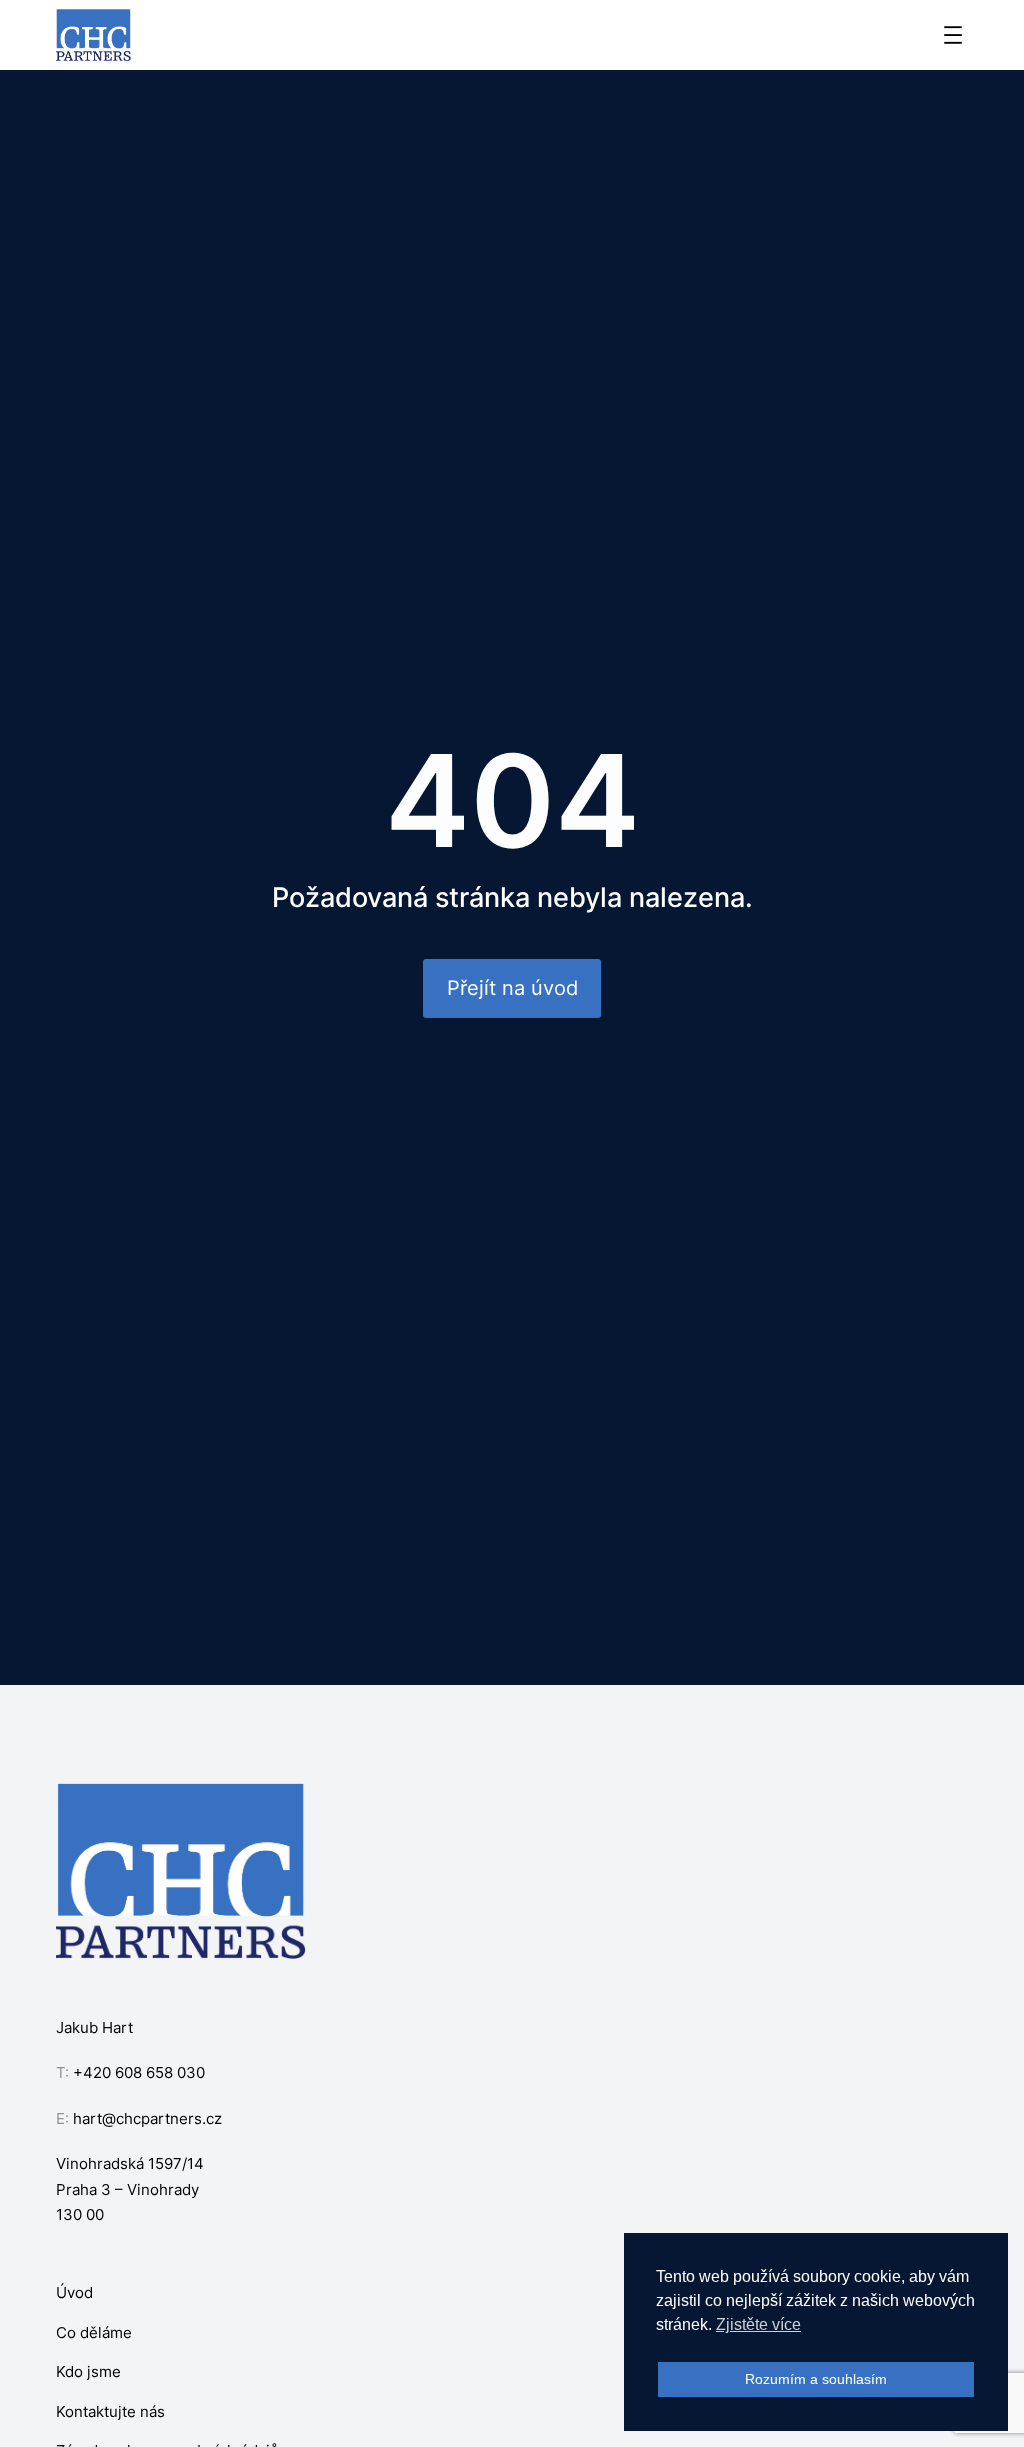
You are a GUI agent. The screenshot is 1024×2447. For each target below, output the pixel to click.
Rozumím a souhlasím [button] (816, 2379)
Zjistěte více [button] (758, 2324)
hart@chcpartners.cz (147, 2118)
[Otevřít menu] (953, 35)
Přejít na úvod (512, 988)
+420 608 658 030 (139, 2072)
